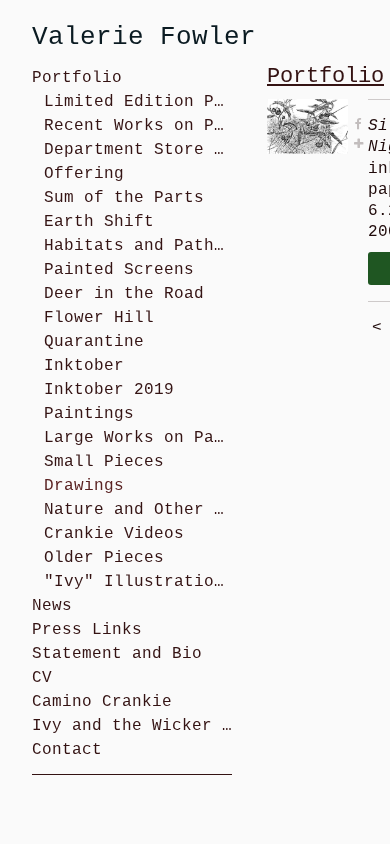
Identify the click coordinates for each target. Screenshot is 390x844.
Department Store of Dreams (138, 150)
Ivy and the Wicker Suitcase (132, 726)
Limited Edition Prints (138, 102)
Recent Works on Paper (138, 126)
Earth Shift (99, 222)
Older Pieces (104, 558)
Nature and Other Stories (138, 510)
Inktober (84, 366)
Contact (67, 750)
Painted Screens (119, 270)
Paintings (89, 414)
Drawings (84, 486)
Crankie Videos (114, 534)
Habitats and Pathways (138, 246)
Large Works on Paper (138, 438)
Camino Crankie (102, 702)
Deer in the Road (124, 294)
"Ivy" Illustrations (138, 582)
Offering (84, 174)
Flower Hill (99, 318)
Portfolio (77, 78)
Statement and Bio (117, 654)
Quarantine (94, 342)
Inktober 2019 (109, 390)
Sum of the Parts (124, 198)
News (52, 606)
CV (42, 678)
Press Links (87, 630)
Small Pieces (104, 462)
